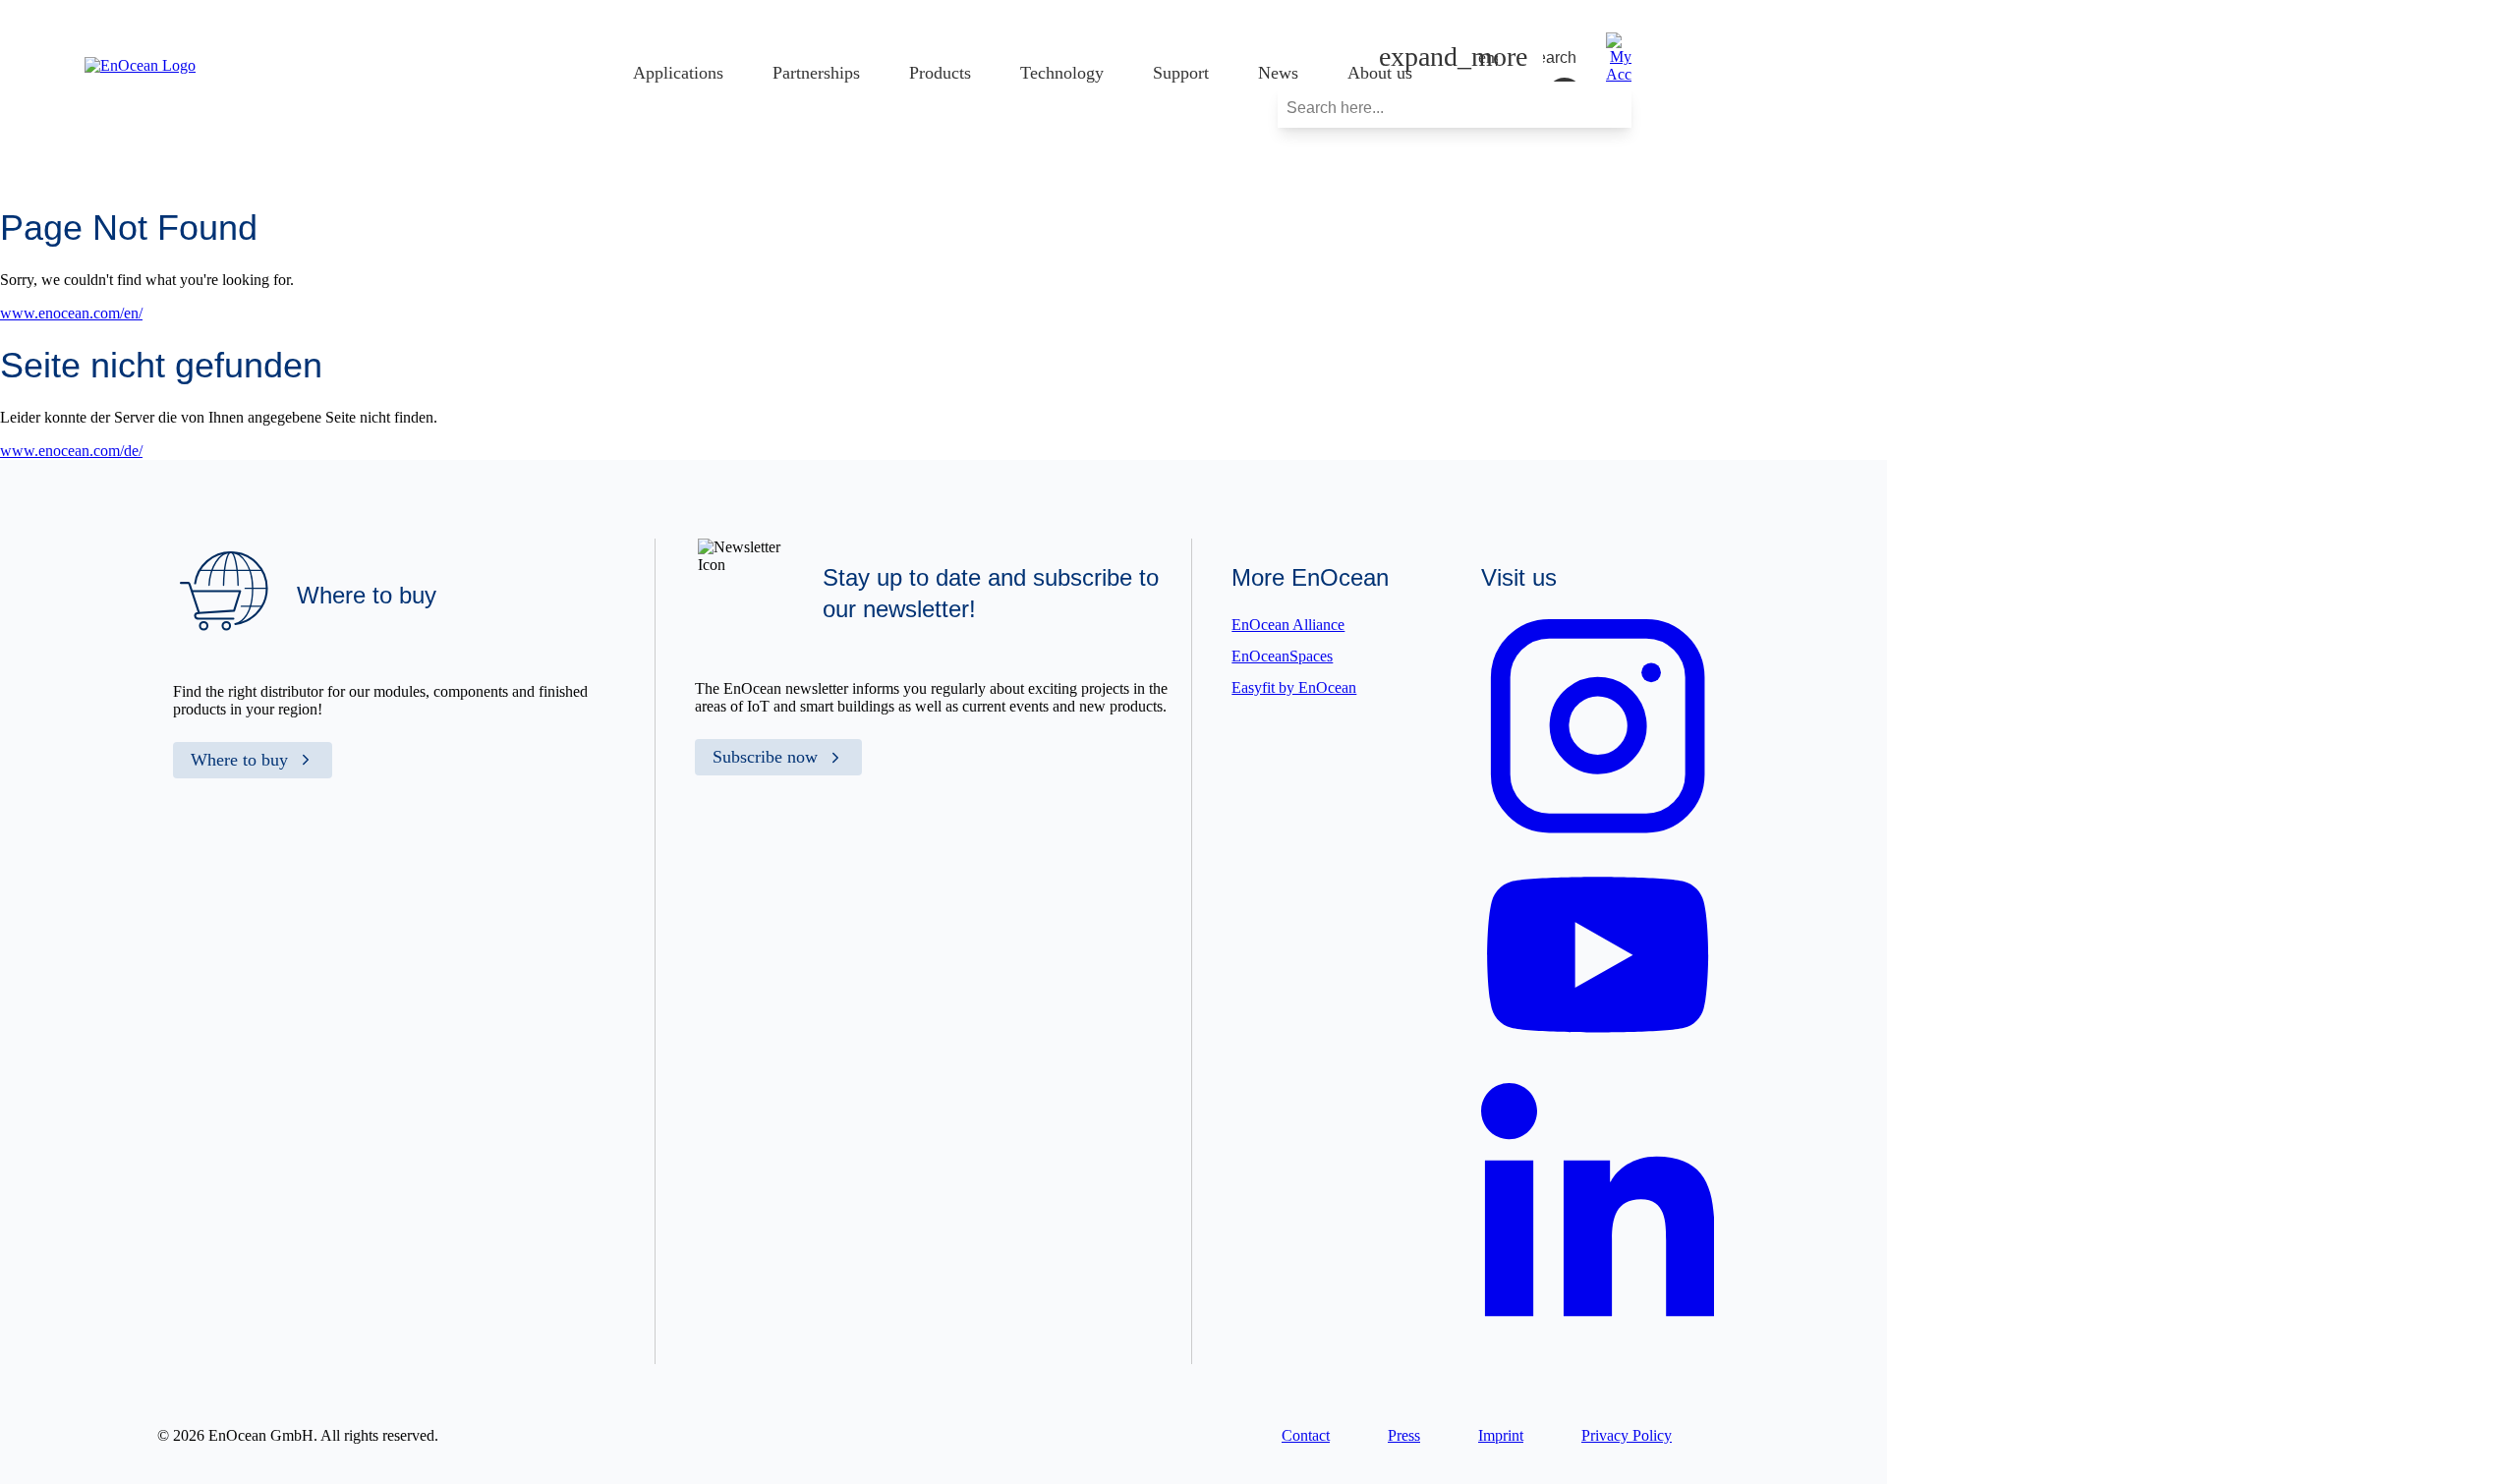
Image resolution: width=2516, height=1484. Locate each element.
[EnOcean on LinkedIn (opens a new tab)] (1598, 1327)
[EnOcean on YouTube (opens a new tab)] (1598, 1053)
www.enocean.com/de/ (71, 451)
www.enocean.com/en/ (71, 313)
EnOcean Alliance (1288, 625)
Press (1404, 1435)
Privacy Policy (1627, 1435)
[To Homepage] (140, 65)
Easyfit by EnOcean (1294, 687)
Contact (1306, 1435)
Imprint (1501, 1435)
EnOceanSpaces (1282, 656)
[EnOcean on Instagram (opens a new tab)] (1598, 838)
